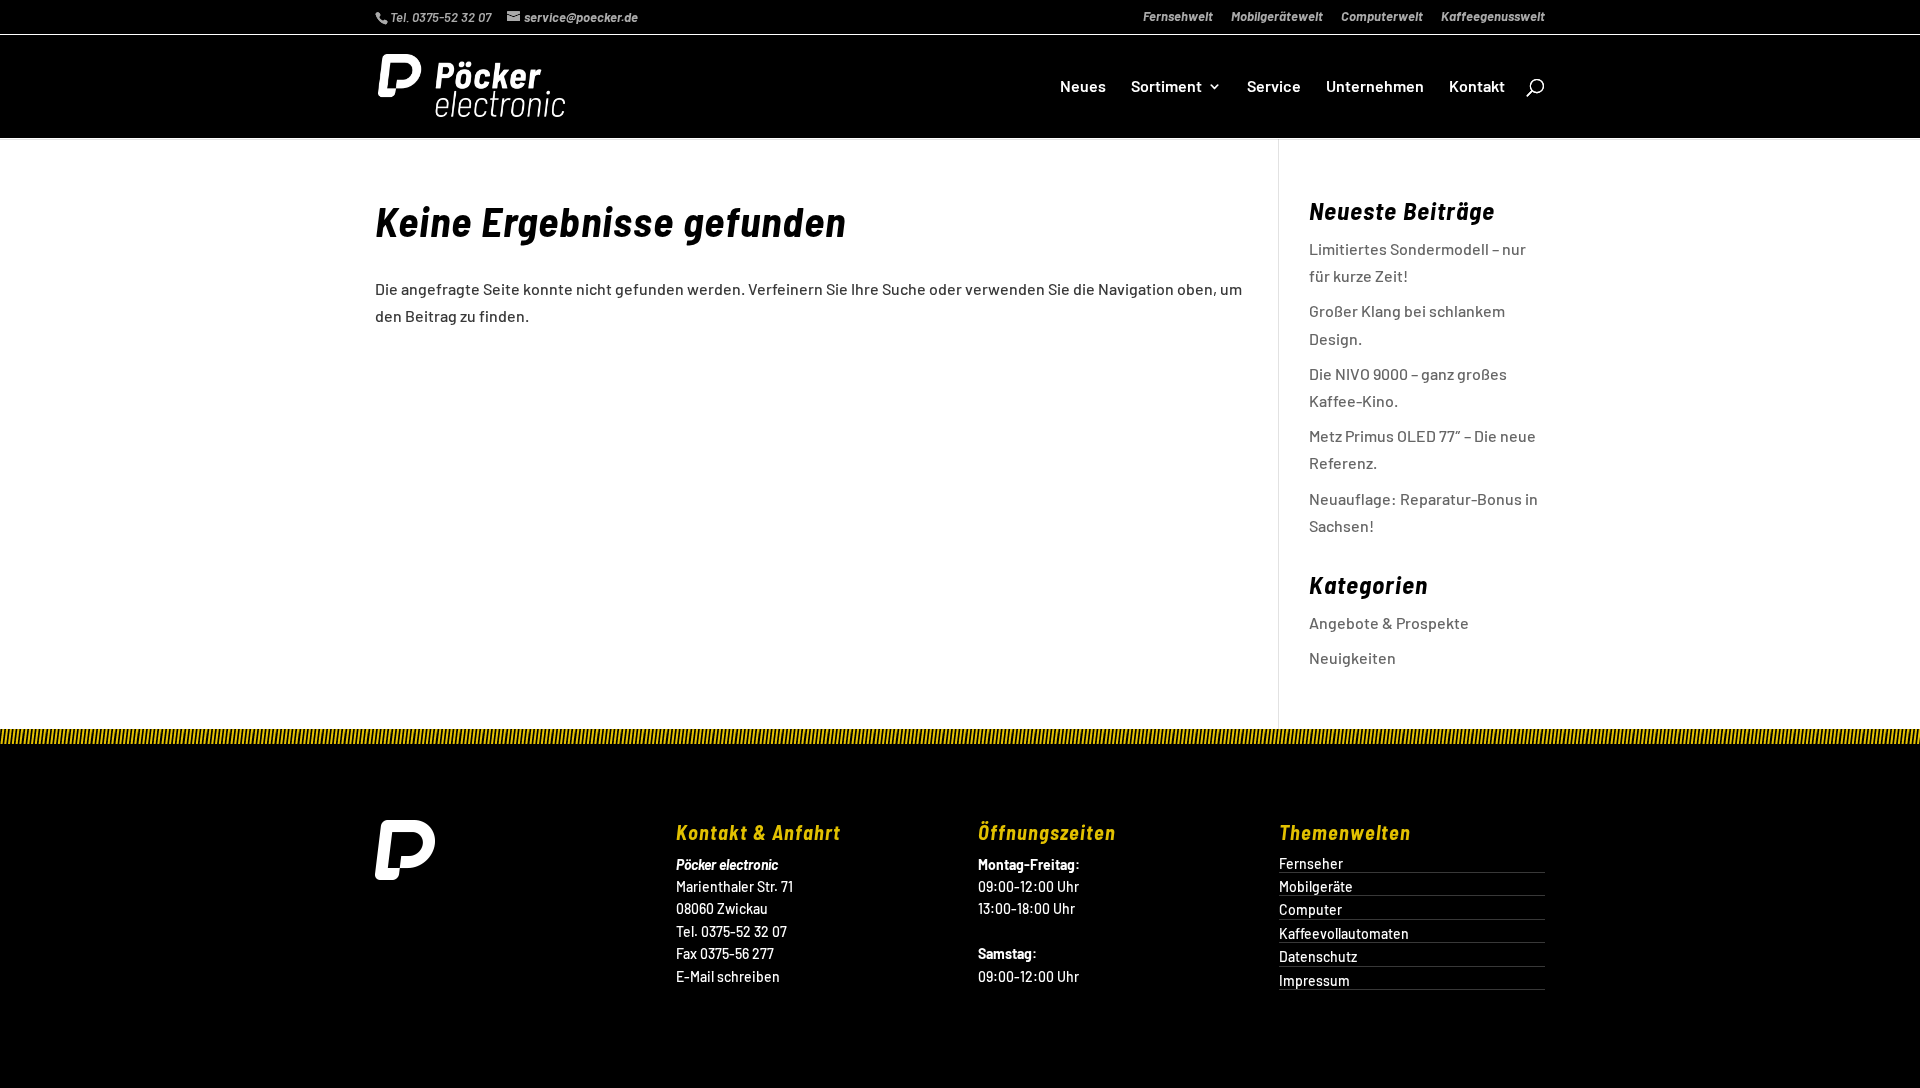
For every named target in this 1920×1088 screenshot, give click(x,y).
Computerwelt (1382, 17)
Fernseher (1311, 863)
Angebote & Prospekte (1389, 622)
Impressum (1314, 980)
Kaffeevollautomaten (1344, 933)
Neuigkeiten (1352, 657)
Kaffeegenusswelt (1493, 17)
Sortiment (1166, 87)
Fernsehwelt (1178, 17)
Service (1274, 87)
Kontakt (1477, 87)
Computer (1310, 909)
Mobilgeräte (1316, 886)
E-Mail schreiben (728, 976)
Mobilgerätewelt (1277, 17)
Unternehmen (1375, 87)
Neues (1083, 87)
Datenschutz (1318, 956)
